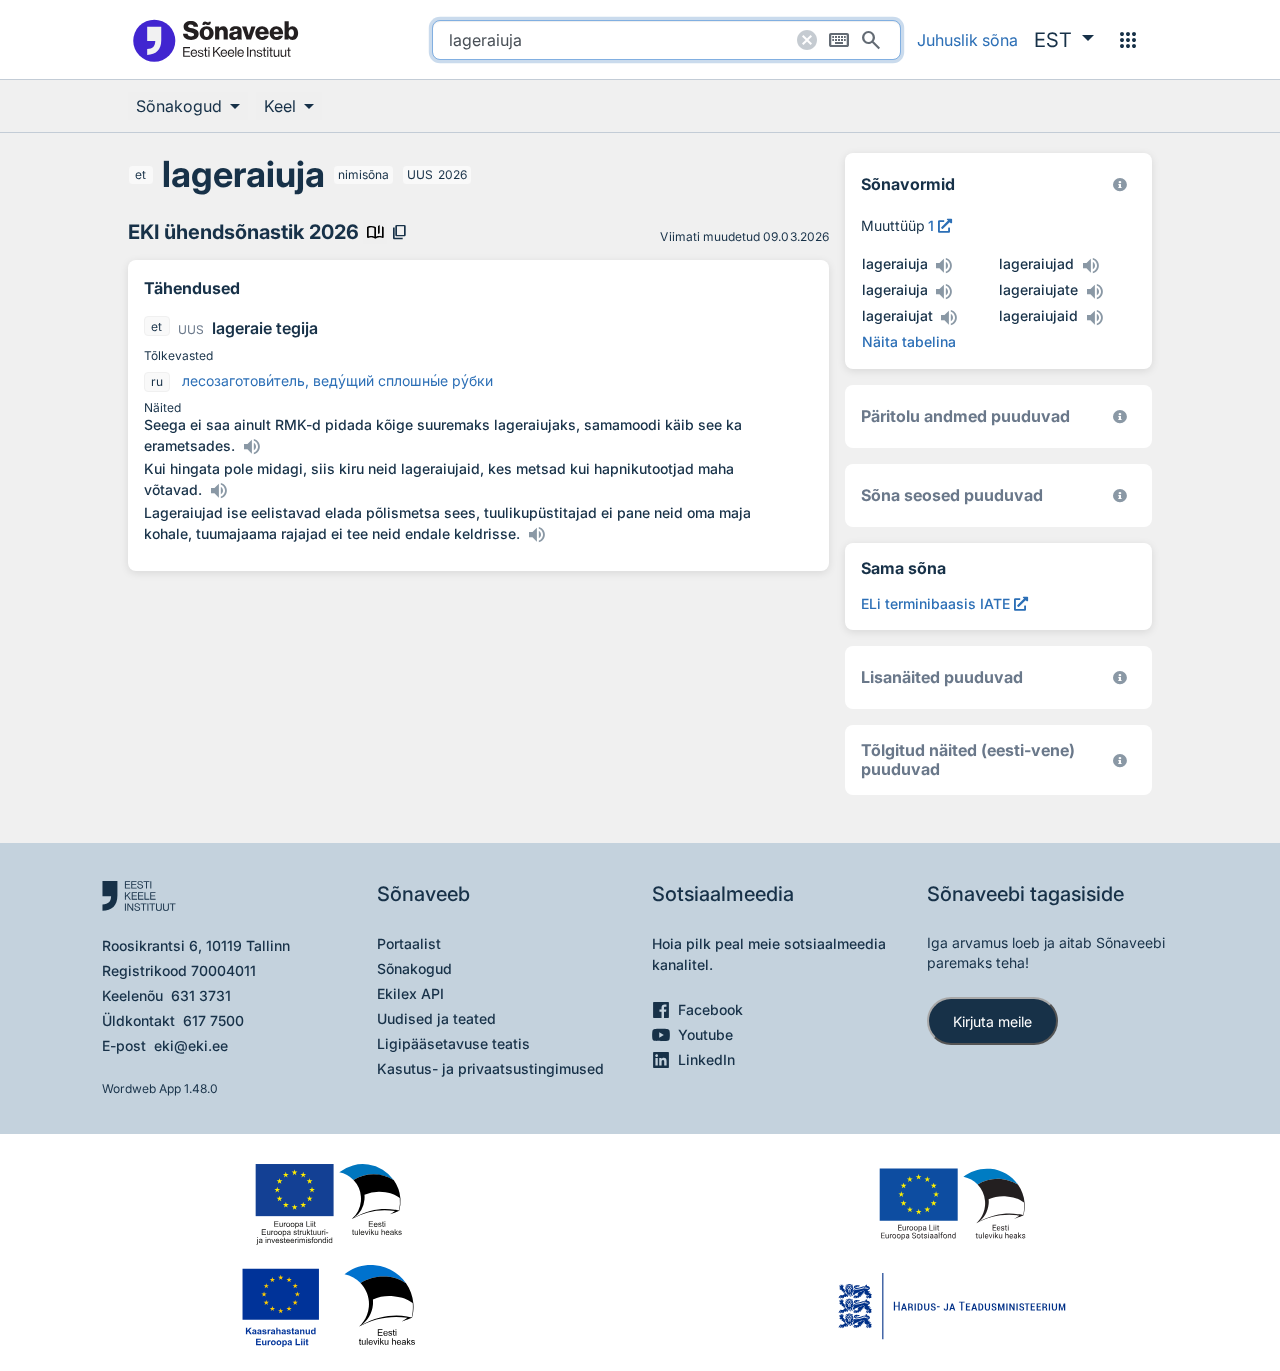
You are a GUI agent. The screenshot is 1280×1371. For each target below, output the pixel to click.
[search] (666, 40)
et (140, 174)
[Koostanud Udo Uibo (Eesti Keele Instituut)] (1120, 416)
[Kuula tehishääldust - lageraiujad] (1090, 266)
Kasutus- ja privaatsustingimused (490, 1068)
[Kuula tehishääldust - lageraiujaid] (1094, 318)
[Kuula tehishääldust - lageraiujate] (1094, 292)
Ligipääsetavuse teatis (453, 1043)
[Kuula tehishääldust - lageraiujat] (949, 318)
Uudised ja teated (436, 1018)
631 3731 (201, 995)
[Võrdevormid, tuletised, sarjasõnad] (1120, 495)
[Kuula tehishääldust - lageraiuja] (944, 266)
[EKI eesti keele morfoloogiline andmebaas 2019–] (1120, 184)
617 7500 (213, 1020)
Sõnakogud (414, 968)
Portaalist (409, 943)
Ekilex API (410, 993)
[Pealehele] (215, 39)
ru (157, 381)
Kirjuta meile (992, 1021)
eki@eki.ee (191, 1045)
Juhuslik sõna (967, 40)
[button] (1064, 40)
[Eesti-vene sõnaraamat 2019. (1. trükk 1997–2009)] (1120, 760)
